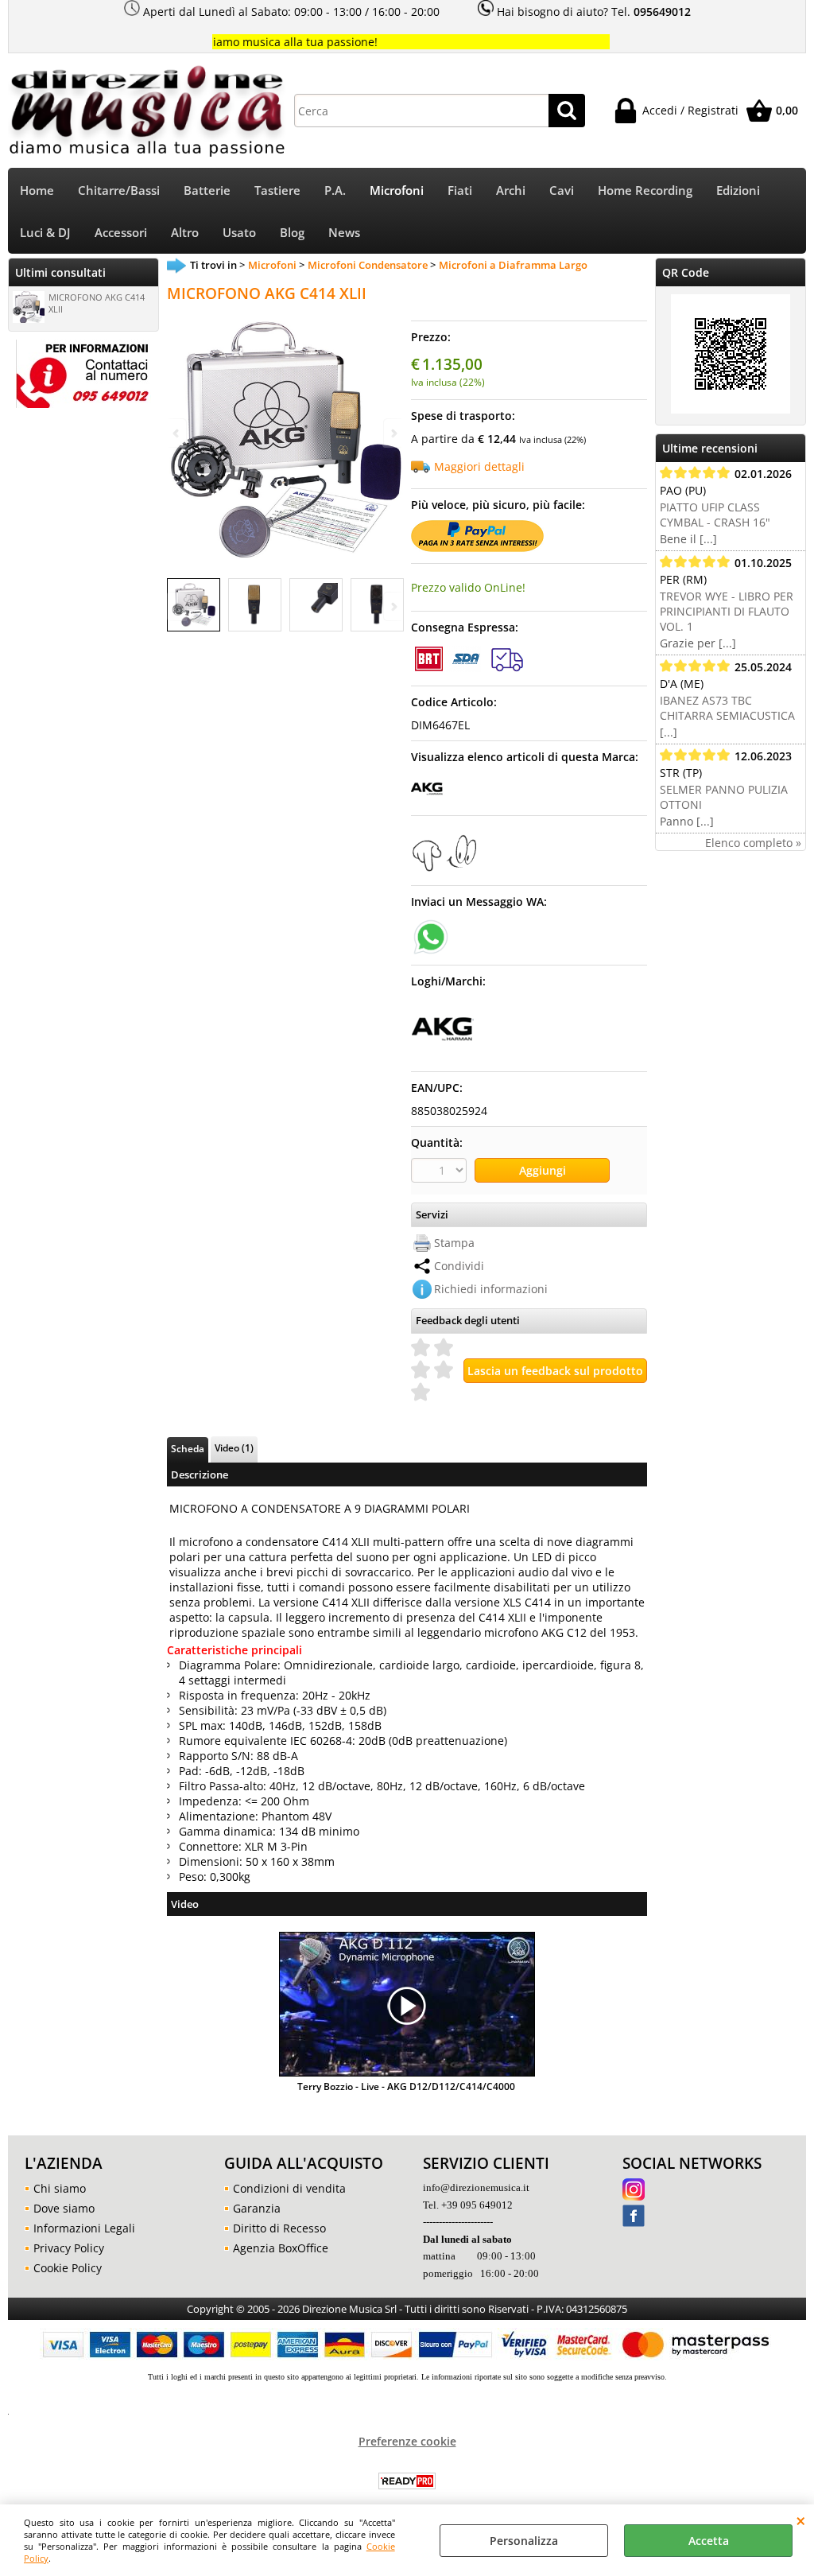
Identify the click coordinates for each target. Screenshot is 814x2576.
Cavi (562, 190)
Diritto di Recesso (279, 2228)
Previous (177, 606)
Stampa (454, 1243)
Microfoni (397, 190)
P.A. (335, 190)
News (344, 233)
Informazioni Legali (84, 2228)
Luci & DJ (45, 233)
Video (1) (234, 1447)
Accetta (709, 2541)
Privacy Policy (69, 2248)
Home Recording (645, 190)
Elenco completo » (753, 843)
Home (37, 190)
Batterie (207, 190)
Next (393, 606)
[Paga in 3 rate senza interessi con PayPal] (477, 548)
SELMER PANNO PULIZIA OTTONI (724, 797)
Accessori (121, 233)
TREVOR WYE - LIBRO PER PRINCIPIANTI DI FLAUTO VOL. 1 (727, 611)
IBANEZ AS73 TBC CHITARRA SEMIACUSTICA (727, 708)
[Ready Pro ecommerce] (407, 2481)
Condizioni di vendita (289, 2188)
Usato (239, 233)
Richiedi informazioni (491, 1289)
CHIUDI (801, 2520)
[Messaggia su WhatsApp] (431, 936)
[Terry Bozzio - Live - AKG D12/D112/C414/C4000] (407, 2006)
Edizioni (738, 190)
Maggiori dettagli (479, 466)
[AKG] (427, 800)
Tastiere (277, 190)
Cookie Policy (68, 2268)
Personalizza (524, 2541)
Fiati (460, 190)
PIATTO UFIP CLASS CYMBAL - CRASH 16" (715, 515)
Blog (292, 233)
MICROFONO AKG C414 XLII (97, 303)
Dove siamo (64, 2208)
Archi (511, 190)
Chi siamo (60, 2188)
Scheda (188, 1448)
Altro (185, 233)
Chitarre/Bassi (119, 190)
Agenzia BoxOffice (281, 2248)
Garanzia (257, 2208)
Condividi (459, 1266)
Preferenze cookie (407, 2441)
